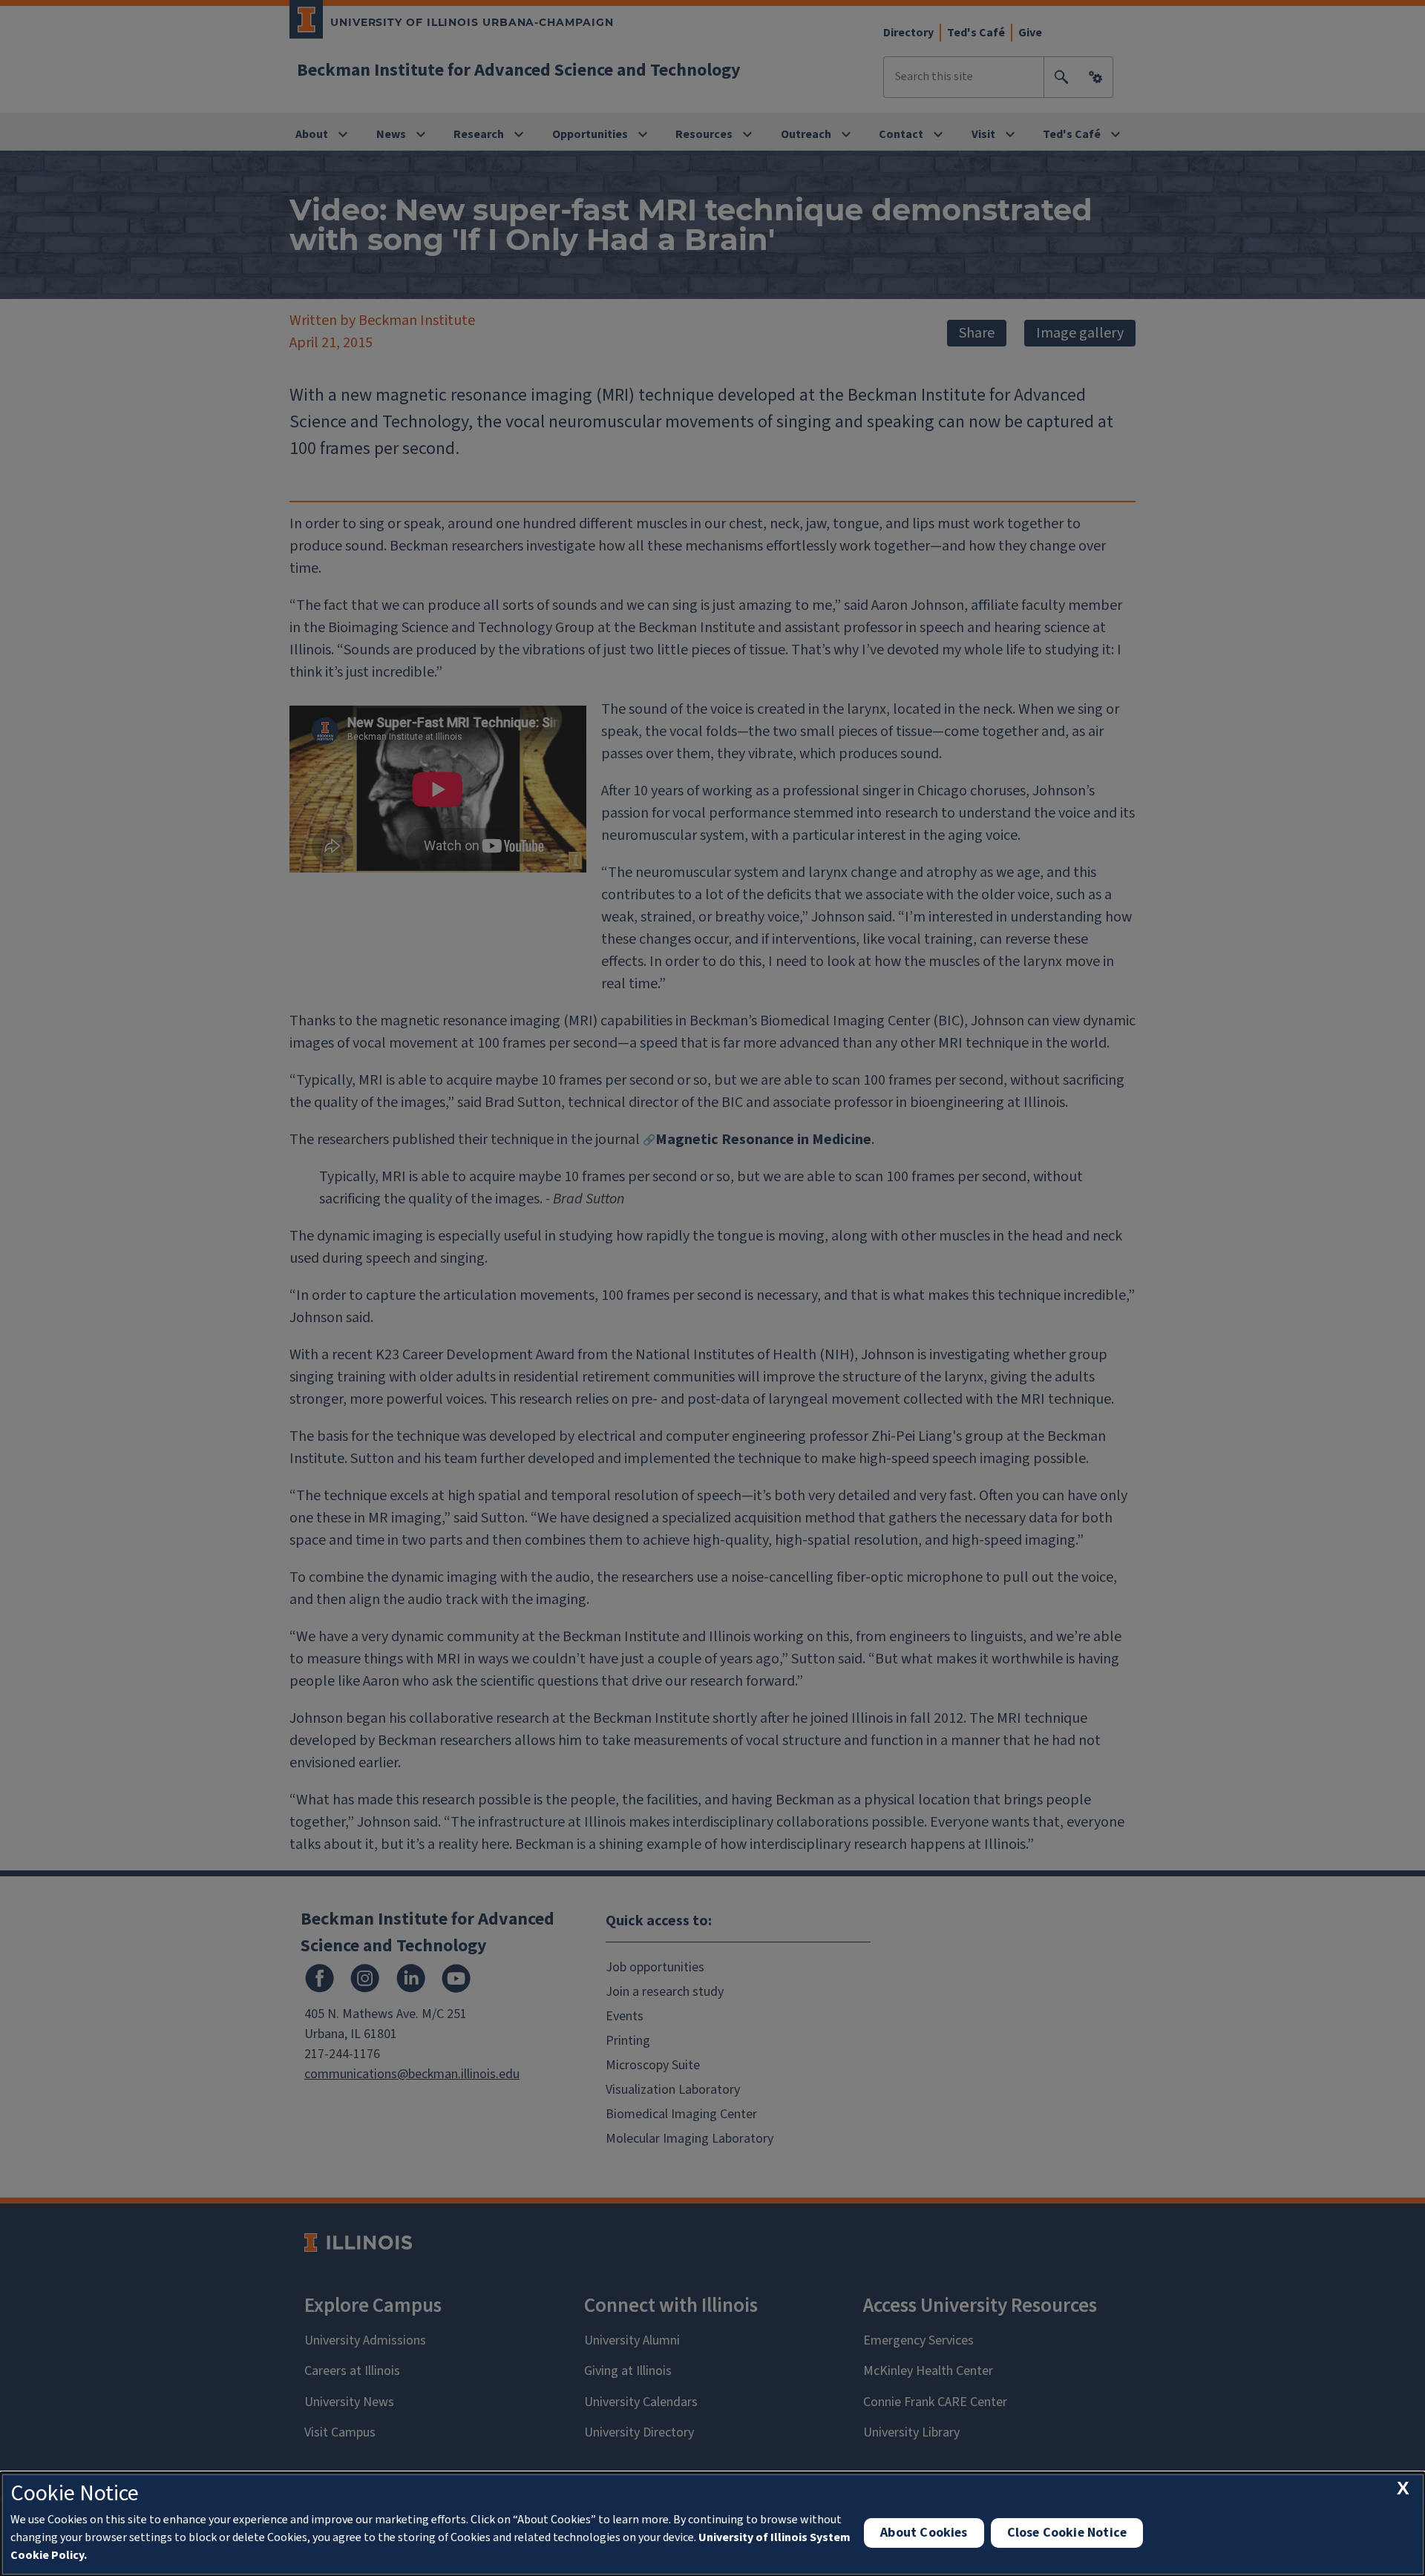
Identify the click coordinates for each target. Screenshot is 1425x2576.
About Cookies (924, 2533)
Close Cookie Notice (1067, 2533)
